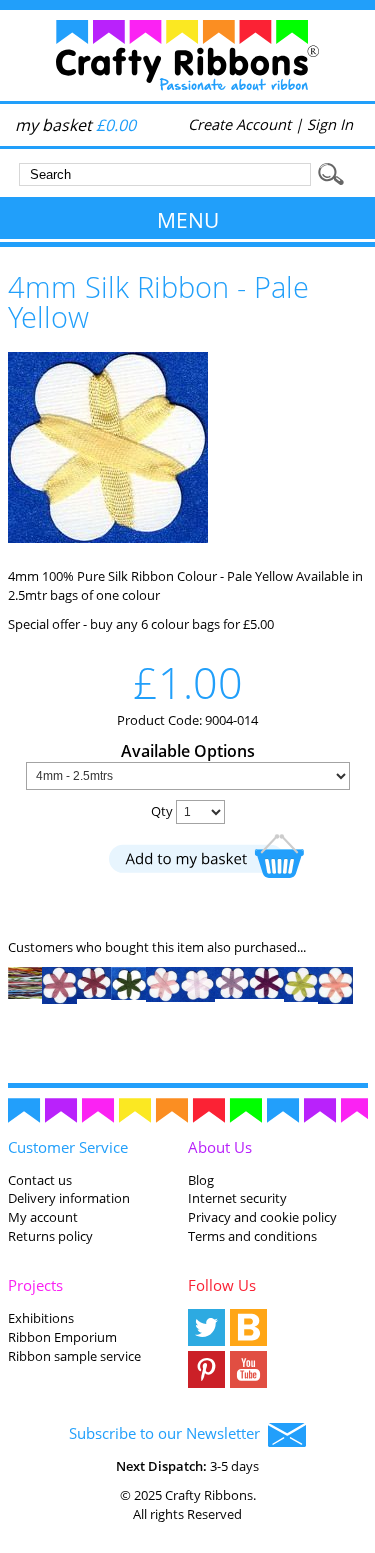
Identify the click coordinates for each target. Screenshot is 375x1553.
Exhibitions (41, 1318)
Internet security (237, 1198)
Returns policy (50, 1236)
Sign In (330, 124)
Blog (201, 1180)
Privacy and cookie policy (262, 1217)
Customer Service (68, 1147)
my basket (75, 125)
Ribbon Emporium (62, 1337)
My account (43, 1217)
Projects (35, 1285)
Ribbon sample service (74, 1356)
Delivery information (69, 1198)
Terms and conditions (252, 1236)
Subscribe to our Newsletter (168, 1433)
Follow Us (222, 1285)
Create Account (239, 124)
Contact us (40, 1180)
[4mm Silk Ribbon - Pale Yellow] (108, 538)
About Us (220, 1147)
